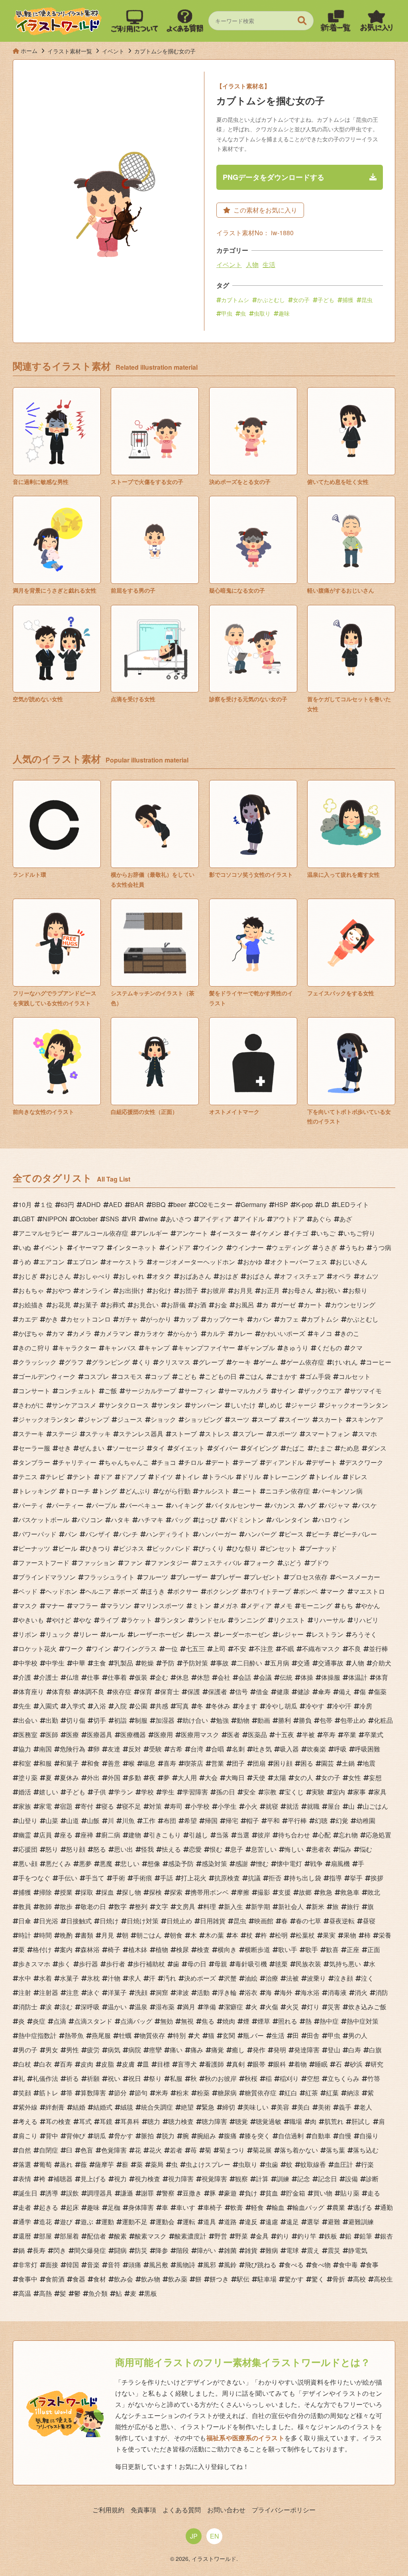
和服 (45, 1763)
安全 (249, 1792)
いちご (326, 1233)
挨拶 (377, 1878)
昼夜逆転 (342, 1921)
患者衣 (321, 1849)
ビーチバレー (358, 1534)
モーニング (316, 1606)
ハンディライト (168, 1534)
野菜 (241, 2236)
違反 (251, 2222)
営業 (218, 1763)
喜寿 (170, 1763)
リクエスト (289, 1620)
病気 (114, 2050)
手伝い (68, 1878)
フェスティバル (219, 1563)
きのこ (350, 1333)
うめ (25, 1262)
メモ (286, 1606)
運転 (189, 2222)
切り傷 (76, 1720)
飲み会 (124, 2279)
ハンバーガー (218, 1534)
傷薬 (380, 1692)
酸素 (120, 2236)
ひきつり (98, 1548)
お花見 (61, 1305)
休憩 (203, 1677)
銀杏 (386, 2236)
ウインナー (248, 1247)
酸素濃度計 (190, 2236)
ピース (294, 1534)
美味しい (256, 2107)
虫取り (262, 313)
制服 (141, 1720)
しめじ (273, 1405)
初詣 (120, 1720)
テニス (28, 1477)
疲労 (93, 2050)
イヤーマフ (88, 1247)
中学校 (28, 1663)
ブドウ (320, 1563)
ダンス (377, 1448)
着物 (300, 2064)
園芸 (328, 1763)
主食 (100, 1663)
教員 (25, 1906)
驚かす (294, 2279)
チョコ (167, 1462)
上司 (219, 1649)
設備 (351, 2179)
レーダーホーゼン (245, 1634)
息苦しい (264, 1849)
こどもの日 (221, 1376)
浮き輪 (227, 1992)
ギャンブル (259, 1348)
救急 (326, 1892)
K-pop (304, 1204)
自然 (25, 2150)
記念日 (328, 2179)
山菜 (52, 1820)
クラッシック (37, 1362)
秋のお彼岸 (221, 2078)
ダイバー (226, 1448)
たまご (323, 1448)
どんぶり (138, 1491)
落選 (25, 2164)
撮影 (264, 1892)
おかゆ (253, 1262)
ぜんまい (92, 1448)
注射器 (49, 1992)
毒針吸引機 (251, 1964)
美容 (283, 2107)
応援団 (28, 1849)
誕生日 (28, 2193)
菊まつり (232, 2150)
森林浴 (90, 1949)
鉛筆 (366, 2236)
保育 (146, 1692)
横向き (227, 1949)
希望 (190, 1820)
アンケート (192, 1233)
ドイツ (163, 1477)
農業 (339, 2207)
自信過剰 (291, 2136)
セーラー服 (34, 1448)
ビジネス (131, 1548)
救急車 (350, 1892)
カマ (58, 1333)
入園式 (49, 1706)
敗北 (374, 1892)
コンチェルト (77, 1391)
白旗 (375, 2050)
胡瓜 (100, 2136)
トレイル (328, 1477)
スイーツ (297, 1419)
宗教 (270, 1792)
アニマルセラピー (44, 1233)
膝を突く (257, 2136)
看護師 (214, 2064)
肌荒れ (334, 2121)
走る (374, 2193)
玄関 (229, 2035)
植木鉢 (138, 1949)
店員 (45, 1835)
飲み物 (151, 2279)
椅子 (114, 1949)
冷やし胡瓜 (281, 1706)
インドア (178, 1247)
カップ (189, 1319)
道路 (230, 2222)
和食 (93, 1763)
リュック (58, 1634)
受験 (155, 1749)
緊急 (208, 2107)
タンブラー (34, 1462)
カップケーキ (226, 1319)
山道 (73, 1820)
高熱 (45, 2293)
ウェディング (291, 1247)
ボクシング (222, 1591)
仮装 (141, 1677)
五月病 (280, 1663)
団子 (238, 1763)
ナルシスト (214, 1491)
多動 (135, 1777)
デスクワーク (364, 1462)
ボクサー (186, 1591)
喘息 (149, 1763)
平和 (273, 1820)
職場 (296, 2121)
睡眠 (321, 2064)
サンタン (170, 1405)
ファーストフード (44, 1563)
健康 (283, 1692)
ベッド (28, 1591)
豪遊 (230, 2193)
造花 (45, 2222)
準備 (210, 2007)
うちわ (355, 1247)
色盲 (87, 2150)
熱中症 (329, 2021)
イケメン (269, 1233)
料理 (210, 1906)
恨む (216, 1849)
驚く (318, 2279)
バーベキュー (144, 1505)
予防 (168, 1663)
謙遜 (127, 2193)
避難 (334, 2222)
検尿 (182, 1949)
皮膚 (128, 2064)
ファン (133, 1563)
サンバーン (206, 1405)
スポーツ (284, 1434)
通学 (25, 2222)
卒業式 (374, 1735)
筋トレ (49, 2093)
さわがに (31, 1405)
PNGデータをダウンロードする (274, 177)
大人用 (187, 1777)
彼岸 (264, 1835)
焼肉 (229, 2021)
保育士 (170, 1692)
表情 (25, 2179)
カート (313, 1305)
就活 (292, 1806)
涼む (66, 2007)
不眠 (288, 1649)
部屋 (45, 2236)
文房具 (186, 1906)
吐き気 (262, 1749)
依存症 (122, 1692)
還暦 (25, 2236)
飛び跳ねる (261, 2265)
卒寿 (329, 1735)
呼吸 (340, 1749)
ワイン (101, 1649)
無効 (167, 2021)
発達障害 (307, 2050)
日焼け (109, 1921)
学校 (147, 1792)
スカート (331, 1419)
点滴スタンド (93, 2021)
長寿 (39, 2250)
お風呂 (245, 1305)
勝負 (305, 1720)
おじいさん (351, 1262)
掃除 (45, 1892)
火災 (292, 2007)
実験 (318, 1792)
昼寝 (369, 1921)
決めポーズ (200, 1978)
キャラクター (77, 1348)
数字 (120, 1906)
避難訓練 (361, 2222)
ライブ (109, 1620)
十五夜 (284, 1735)
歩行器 (88, 1964)
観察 (241, 2179)
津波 (182, 1992)
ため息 (350, 1448)
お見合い (146, 1305)
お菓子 (88, 1305)
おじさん (58, 1276)
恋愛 (195, 1849)
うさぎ (328, 1247)
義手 (345, 2107)
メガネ (229, 1606)
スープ (267, 1419)
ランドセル (210, 1620)
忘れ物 (348, 1835)
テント (82, 1477)
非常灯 (28, 2265)
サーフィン (200, 1391)
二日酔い (249, 1663)
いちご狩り (359, 1233)
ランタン (173, 1620)
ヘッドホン (61, 1591)
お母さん (300, 1290)
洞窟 (162, 1992)
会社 (224, 1677)
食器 (79, 2279)
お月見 (243, 1290)
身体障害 (141, 2207)
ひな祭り (245, 1548)
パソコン (90, 1520)
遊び (66, 2222)
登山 (334, 2050)
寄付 (87, 1806)
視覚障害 (214, 2179)
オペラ (342, 1276)
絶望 (187, 2107)
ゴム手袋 (318, 1376)
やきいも (31, 1620)
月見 (108, 1935)
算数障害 (93, 2093)
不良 (355, 1649)
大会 (211, 1777)
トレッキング (37, 1491)
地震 (369, 1763)
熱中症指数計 (37, 2035)
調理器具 (100, 2193)
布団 (170, 1820)
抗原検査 (227, 1878)
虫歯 (272, 2164)
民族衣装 (308, 1964)
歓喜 (332, 1949)
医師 (52, 1735)
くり (144, 1362)
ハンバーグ (261, 1534)
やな (85, 1620)
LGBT (26, 1219)
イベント (229, 264)
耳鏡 (106, 2121)
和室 (25, 1763)
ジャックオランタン (47, 1419)
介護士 (49, 1677)
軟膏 (237, 2207)
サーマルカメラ (246, 1391)
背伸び (76, 2136)
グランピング (111, 1362)
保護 (194, 1692)
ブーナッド (321, 1548)
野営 (221, 2236)
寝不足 (131, 1806)
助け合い (195, 1720)
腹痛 (230, 2136)
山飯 (93, 1820)
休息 (182, 1677)
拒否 (275, 1878)
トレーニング (288, 1477)
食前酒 (55, 2279)
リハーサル (329, 1620)
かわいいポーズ (283, 1333)
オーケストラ (125, 1262)
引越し (198, 1835)
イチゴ (299, 1233)
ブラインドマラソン (47, 1577)
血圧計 (343, 2164)
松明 (281, 1935)
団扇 (259, 1763)
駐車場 (267, 2279)
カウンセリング (353, 1305)
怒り (52, 1849)
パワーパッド (37, 1534)
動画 (264, 1720)
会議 (265, 1677)
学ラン (124, 1792)
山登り (28, 1820)
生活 (269, 264)
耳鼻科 (130, 2121)
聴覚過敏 (269, 2121)
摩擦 (243, 1892)
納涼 (353, 2093)
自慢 (345, 2136)
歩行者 (116, 1964)
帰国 (211, 1820)
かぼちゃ (31, 1333)
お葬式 (116, 1305)
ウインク (211, 1247)
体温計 (358, 1677)
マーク (335, 1591)
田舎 (313, 2035)
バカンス (283, 1505)
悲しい (130, 1863)
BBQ (159, 1204)
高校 (359, 2279)
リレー (88, 1634)
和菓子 (69, 1763)
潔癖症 (233, 2007)
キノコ (323, 1333)
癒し (238, 2050)
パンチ (128, 1534)
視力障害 (181, 2179)
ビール (68, 1548)
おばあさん (195, 1276)
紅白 (291, 2093)
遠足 (292, 2222)
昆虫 (367, 300)
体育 (382, 1677)
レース (202, 1634)
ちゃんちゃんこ (127, 1462)
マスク (28, 1606)
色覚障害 (114, 2150)
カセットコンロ (88, 1319)
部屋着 (69, 2236)
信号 (241, 1692)
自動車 (321, 2136)
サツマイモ (366, 1391)
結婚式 (103, 2107)
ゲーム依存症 (305, 1362)
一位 (171, 1649)
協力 (25, 1749)
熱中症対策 (363, 2021)
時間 (45, 1935)
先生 (25, 1706)
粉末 (182, 2093)
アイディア (215, 1219)
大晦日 (235, 1777)
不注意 (264, 1649)
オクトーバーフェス (299, 1262)
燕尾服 (101, 2035)
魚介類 (98, 2293)
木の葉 (214, 1935)
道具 (210, 2222)
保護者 (218, 1692)
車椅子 (213, 2207)
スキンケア (367, 1419)
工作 (149, 1820)
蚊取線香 (313, 2164)
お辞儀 (176, 1305)
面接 (52, 2265)
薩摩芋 (104, 2164)
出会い (28, 1720)
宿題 (66, 1806)
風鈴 (230, 2265)
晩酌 (66, 1935)
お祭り (358, 1290)
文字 (162, 1906)
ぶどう (292, 1563)
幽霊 (25, 1835)
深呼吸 (90, 2007)
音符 (114, 2265)
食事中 (28, 2279)
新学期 (261, 1906)
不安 (240, 1649)
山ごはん (375, 1806)
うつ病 (382, 1247)
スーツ (240, 1419)
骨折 (339, 2279)
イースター (232, 1233)
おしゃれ (131, 1276)
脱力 (168, 2136)
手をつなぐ (34, 1878)
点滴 (60, 2021)
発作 (259, 2050)
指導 (335, 1878)
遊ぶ (87, 2222)
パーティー (68, 1505)
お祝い (331, 1290)
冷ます (248, 1706)
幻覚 (342, 1820)
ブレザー (229, 1577)
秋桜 (251, 2078)
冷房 (366, 1706)
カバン (262, 1319)
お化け (162, 1290)
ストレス (218, 1434)
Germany (254, 1204)
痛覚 (218, 2050)
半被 (308, 1735)
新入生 (233, 1906)
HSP (281, 1204)
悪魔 (106, 1863)
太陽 (280, 1777)
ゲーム (269, 1362)
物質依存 (152, 2035)
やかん (371, 1606)
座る (66, 1835)
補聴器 (63, 2179)
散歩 (66, 1906)
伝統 (286, 1677)
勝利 (284, 1720)
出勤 (52, 1720)
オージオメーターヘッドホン (194, 1262)
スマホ (367, 1434)
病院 (135, 2050)
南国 (45, 1749)
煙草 (264, 2021)
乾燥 (147, 1663)
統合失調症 (157, 2107)
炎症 (39, 2021)
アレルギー (152, 1233)
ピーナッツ (34, 1548)
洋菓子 (117, 1992)
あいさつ (178, 1219)
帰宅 (232, 1820)
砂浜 (356, 2064)
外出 (93, 1777)
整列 (141, 1906)
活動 (203, 1992)
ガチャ (128, 1319)
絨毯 (127, 2107)
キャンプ (157, 1348)
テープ (248, 1462)
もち (347, 1606)
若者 (176, 2150)
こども (187, 1376)
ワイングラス (138, 1649)
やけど (61, 1620)
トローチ (77, 1491)
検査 (203, 1949)
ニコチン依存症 (288, 1491)
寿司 (176, 1806)
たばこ (296, 1448)
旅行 (353, 1906)
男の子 (28, 2050)
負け (251, 2193)
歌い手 (288, 1949)
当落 (222, 1835)
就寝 (272, 1806)
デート (221, 1462)
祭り (155, 2078)
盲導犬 (187, 2064)
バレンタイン (291, 1520)
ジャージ (304, 1405)
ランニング (249, 1620)
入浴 (100, 1706)
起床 (73, 2207)
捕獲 (348, 300)
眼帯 (259, 2064)
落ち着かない (299, 2150)
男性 (73, 2050)
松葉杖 (305, 1935)
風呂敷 (159, 2265)
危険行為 (73, 1749)
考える (28, 2121)
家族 (25, 1806)
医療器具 (100, 1735)
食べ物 (321, 2265)
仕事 (93, 1677)
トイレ (190, 1477)
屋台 (334, 1806)
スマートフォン (328, 1434)
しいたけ (243, 1405)
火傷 (272, 2007)
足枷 (114, 2207)
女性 (355, 1777)
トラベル (221, 1477)
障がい (206, 2250)
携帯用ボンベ (210, 1892)
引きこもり (165, 1835)
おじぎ (28, 1276)
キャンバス (120, 1348)
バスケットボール (44, 1520)
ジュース (130, 1419)
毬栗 (281, 1964)
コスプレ (96, 1376)
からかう (186, 1333)
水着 (45, 1978)
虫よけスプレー (208, 2164)
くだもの (329, 1348)
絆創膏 (55, 2107)
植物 (162, 1949)
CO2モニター (213, 1204)
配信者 (96, 2236)
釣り (283, 2236)
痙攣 (155, 2050)
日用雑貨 (213, 1921)
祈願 (93, 2078)
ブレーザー (192, 1577)
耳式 (85, 2121)
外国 (114, 1777)
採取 (87, 1892)
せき (65, 1448)
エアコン (52, 1262)
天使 (259, 1777)
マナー (55, 1606)
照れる (288, 2021)
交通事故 (331, 1663)
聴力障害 (214, 2121)
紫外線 (28, 2107)
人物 (252, 264)
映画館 (264, 1921)
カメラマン (116, 1333)
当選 (243, 1835)
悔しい (294, 1849)
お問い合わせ (226, 2510)
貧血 (272, 2193)
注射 (25, 1992)
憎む (262, 1863)
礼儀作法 (45, 2078)
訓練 (283, 2179)
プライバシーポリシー (284, 2510)
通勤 (386, 2207)
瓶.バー (253, 2035)
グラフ (74, 1362)
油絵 (251, 1978)
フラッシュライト (109, 1577)
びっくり (211, 1548)
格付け (42, 1949)
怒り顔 (76, 1849)
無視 (187, 2021)
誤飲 (73, 2193)
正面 (374, 1949)
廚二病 (111, 1835)
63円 (67, 1204)
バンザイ (98, 1534)
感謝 (241, 1863)
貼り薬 (350, 2193)
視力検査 (147, 2179)
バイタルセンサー (237, 1505)
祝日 (135, 2078)
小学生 (227, 1806)
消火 (361, 1992)
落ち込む (366, 2150)
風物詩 (186, 2265)
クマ (356, 1348)
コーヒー (379, 1362)
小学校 (200, 1806)
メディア (259, 1606)
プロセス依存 (308, 1577)
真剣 (238, 2064)
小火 (251, 1806)
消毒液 (337, 1992)
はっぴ (208, 1520)
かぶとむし (271, 300)
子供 (100, 1792)
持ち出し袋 (305, 1878)
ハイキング (187, 1505)
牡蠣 (125, 2035)
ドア (106, 1477)
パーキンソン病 (340, 1491)
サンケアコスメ (74, 1405)
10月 (25, 1204)
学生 (168, 1792)
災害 (334, 2007)
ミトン (202, 1606)
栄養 (385, 1935)
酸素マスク (151, 2236)
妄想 (375, 1777)
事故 (222, 1663)
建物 (135, 1835)
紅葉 (332, 2093)
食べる (294, 2265)
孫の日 (226, 1792)
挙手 (356, 1878)
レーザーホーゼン (159, 1634)
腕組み (206, 2136)
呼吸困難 (367, 1749)
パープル (104, 1505)
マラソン (119, 1606)
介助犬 (382, 1663)
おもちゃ (31, 1290)
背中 (52, 2136)
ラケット (139, 1620)
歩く (65, 1964)
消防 (382, 1992)
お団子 (189, 1290)
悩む (366, 1849)
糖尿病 (227, 2093)
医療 (73, 1735)
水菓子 (69, 1978)
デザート (324, 1462)
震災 (334, 2250)
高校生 (383, 2279)
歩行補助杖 (149, 1964)
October (86, 1219)
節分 (120, 2093)
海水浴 (310, 1992)
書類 (87, 1935)
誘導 (52, 2193)
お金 (221, 1305)
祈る (73, 2078)
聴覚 (241, 2121)
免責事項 (143, 2510)
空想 (313, 2078)
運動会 (165, 2222)
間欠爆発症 (90, 2250)
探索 (176, 1892)
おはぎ (229, 1276)
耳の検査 (58, 2121)
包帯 (326, 1720)
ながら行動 (175, 1491)
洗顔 (141, 1992)
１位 (46, 1204)
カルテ (216, 1333)
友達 (114, 1749)
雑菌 (230, 2250)
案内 (66, 1949)
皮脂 (108, 2064)
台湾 (197, 1749)
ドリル (251, 1477)
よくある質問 (182, 2510)
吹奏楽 (316, 1749)
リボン (28, 1634)
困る (307, 1763)
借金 (262, 1692)
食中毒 (348, 2265)
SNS (112, 1219)
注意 (73, 1992)
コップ (160, 1376)
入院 (120, 1706)
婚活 (25, 1792)
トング (108, 1491)
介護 (25, 1677)
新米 (318, 1906)
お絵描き (31, 1305)
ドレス (358, 1477)
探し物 (131, 1892)
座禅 (87, 1835)
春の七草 (308, 1921)
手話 (167, 1878)
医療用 (163, 1735)
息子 (237, 1849)
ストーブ (184, 1434)
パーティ (31, 1505)
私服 (176, 2078)
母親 (221, 1964)
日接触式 (79, 1921)
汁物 (114, 1978)
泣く (367, 1978)
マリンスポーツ (162, 1606)
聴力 (154, 2121)
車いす (186, 2207)
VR (132, 1219)
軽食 (257, 2207)
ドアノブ (133, 1477)
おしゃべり (95, 1276)
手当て (95, 1878)
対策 (155, 1806)
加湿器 (165, 1720)
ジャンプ (96, 1419)
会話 (245, 1677)
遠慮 (272, 2222)
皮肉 (87, 2064)
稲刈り (289, 2078)
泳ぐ (93, 1992)
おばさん (259, 1276)
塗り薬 (28, 1777)
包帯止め (353, 1720)
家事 (359, 1792)
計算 (262, 2179)
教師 (45, 1906)
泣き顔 (343, 1978)
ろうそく (364, 1634)
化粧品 (383, 1720)
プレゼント (265, 1577)
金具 (262, 2236)
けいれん (345, 1362)
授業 (66, 1892)
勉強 (222, 1720)
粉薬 (203, 2093)
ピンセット (281, 1548)
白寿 (355, 2050)
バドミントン (245, 1520)
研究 (377, 2064)
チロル (194, 1462)
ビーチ (321, 1534)
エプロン (85, 1262)
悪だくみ (58, 1863)
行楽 (367, 2164)
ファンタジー (170, 1563)
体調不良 (92, 1692)
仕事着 (117, 1677)
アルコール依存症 (103, 1233)
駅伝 (243, 2279)
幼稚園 (366, 1820)
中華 (79, 1663)
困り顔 (283, 1763)
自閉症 (49, 2150)
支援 (284, 1892)
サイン (286, 1391)
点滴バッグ (136, 2021)
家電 (45, 1806)
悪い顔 (28, 1863)
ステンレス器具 (141, 1434)
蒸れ (66, 2164)
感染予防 (181, 1863)
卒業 (350, 1735)
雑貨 (251, 2250)
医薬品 (257, 1735)
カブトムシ (235, 300)
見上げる (93, 2179)
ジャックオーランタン (356, 1405)
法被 (292, 1978)
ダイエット (189, 1448)
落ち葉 (335, 2150)
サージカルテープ (151, 1391)
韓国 (73, 2265)
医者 (233, 1735)
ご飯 (111, 1391)
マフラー (85, 1606)
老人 (366, 2107)
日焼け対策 (143, 1921)
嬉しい (49, 1792)
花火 (155, 2150)
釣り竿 (307, 2236)
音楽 (93, 2265)
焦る (208, 2021)
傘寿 (324, 1692)
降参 (162, 2250)
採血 (108, 1892)
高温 (25, 2293)
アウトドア (288, 1219)
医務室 (28, 1735)
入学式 (76, 1706)
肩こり (28, 2136)
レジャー (291, 1634)
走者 (25, 2207)
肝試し (361, 2121)
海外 (286, 1992)
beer (180, 1204)
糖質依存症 (261, 2093)
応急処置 (379, 1835)
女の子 (301, 300)
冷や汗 (342, 1706)
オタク (162, 1276)
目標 (163, 2064)
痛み (197, 2050)
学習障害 (195, 1792)
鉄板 (331, 2236)
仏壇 (73, 1677)
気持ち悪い (345, 1964)
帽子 (253, 1820)
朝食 (176, 1935)
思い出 (124, 1849)
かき (52, 1319)
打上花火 (194, 1878)
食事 (372, 2265)
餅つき (219, 2279)
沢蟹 (230, 1978)
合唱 (218, 1749)
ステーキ (31, 1434)
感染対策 (214, 1863)
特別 (179, 2035)
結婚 (79, 2107)
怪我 (147, 1849)
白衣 (45, 2064)
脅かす (124, 2136)
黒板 (151, 2293)
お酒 (200, 1305)
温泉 (141, 2007)
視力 (120, 2179)
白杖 (25, 2064)
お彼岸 (216, 1290)
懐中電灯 (289, 1863)
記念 (304, 2179)
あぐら (322, 1219)
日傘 (25, 1921)
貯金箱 (296, 2193)
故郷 (305, 1892)
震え (313, 2250)
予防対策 (195, 1663)
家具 (380, 1792)
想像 (154, 1863)
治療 (272, 1978)
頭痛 (135, 2265)
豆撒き (192, 2193)
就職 (313, 1806)
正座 (353, 1949)
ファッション (96, 1563)
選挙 (313, 2222)
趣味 (284, 313)
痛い (176, 2050)
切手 (100, 1720)
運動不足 (135, 2222)
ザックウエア (323, 1391)
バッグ (181, 1520)
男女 (52, 2050)
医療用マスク (200, 1735)
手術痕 (143, 1878)
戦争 (316, 1863)
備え (345, 1692)
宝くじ (294, 1792)
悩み (345, 1849)
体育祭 (61, 1692)
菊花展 (262, 2150)
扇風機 (340, 1863)
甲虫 (227, 313)
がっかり (159, 1319)
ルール (116, 1634)
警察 (168, 2193)
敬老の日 (93, 1906)
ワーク (74, 1649)
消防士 (28, 2007)
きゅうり (296, 1348)
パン (71, 1534)
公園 (141, 1706)
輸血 (278, 2207)
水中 (25, 1978)
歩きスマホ (34, 1964)
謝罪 (147, 2193)
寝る (108, 1806)
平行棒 (297, 1820)
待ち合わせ (294, 1835)
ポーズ (128, 1591)
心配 (324, 1835)
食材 (100, 2279)
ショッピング (203, 1419)
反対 (135, 1749)
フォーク (262, 1563)
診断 (372, 2179)
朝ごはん (149, 1935)
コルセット (355, 1376)
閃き (60, 2250)
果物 (350, 1935)
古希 (176, 1749)
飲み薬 (178, 2279)
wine (151, 1219)
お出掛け (131, 1290)
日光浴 (49, 1921)
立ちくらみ (343, 2078)
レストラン (328, 1634)
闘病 (120, 2250)
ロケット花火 (37, 1649)
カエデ (28, 1319)
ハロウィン (334, 1520)
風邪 (210, 2265)
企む (162, 1677)
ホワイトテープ (269, 1591)
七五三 (195, 1649)
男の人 (358, 2035)
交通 (304, 1663)
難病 (272, 2250)
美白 (304, 2107)
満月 (189, 2007)
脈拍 (147, 2136)
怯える (171, 1849)
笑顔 (25, 2093)
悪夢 (85, 1863)
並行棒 (379, 1649)
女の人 (304, 1777)
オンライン (95, 1290)
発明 (280, 2050)
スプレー (251, 1434)
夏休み (69, 1777)
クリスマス (175, 1362)
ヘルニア (98, 1591)
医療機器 (133, 1735)
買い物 (323, 2193)
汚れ (170, 1978)
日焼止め (179, 1921)
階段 (182, 2250)
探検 (155, 1892)
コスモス (130, 1376)
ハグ (310, 1505)
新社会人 (291, 1906)
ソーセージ (128, 1448)
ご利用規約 (108, 2510)
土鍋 (348, 1763)
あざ (346, 1219)
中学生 (55, 1663)
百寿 (66, 2064)
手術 (119, 1878)
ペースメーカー (358, 1577)
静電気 (358, 2250)
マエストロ (369, 1591)
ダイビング (262, 1448)
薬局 (157, 2164)
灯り (313, 2007)
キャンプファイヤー (206, 1348)
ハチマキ (151, 1520)
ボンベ (308, 1591)
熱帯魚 (74, 2035)
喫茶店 (194, 1763)
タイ (159, 1448)
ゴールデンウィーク (47, 1376)
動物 (243, 1720)
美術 (324, 2107)
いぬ (25, 1247)
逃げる (363, 2207)
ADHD (91, 1204)
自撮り (369, 2136)
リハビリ (366, 1620)
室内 (339, 1792)
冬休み (221, 1706)
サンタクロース (127, 1405)
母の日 (197, 1964)
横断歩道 (257, 1949)
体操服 (331, 1677)
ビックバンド (171, 1548)
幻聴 (321, 1820)
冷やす (315, 1706)
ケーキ (241, 1362)
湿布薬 (165, 2007)
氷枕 (93, 1978)
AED (116, 1204)
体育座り (31, 1692)
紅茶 (312, 2093)
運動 (108, 2222)
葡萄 (45, 2164)
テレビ (55, 1477)
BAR (137, 1204)
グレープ (211, 1362)
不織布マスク (321, 1649)
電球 (292, 2250)
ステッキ (98, 1434)
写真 (182, 1706)
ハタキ (120, 1520)
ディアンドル (284, 1462)
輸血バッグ (308, 2207)
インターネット (135, 1247)
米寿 (162, 2093)
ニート (248, 1491)
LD (325, 1204)
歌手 (312, 1949)
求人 (135, 1978)
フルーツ (155, 1577)
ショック (163, 1419)
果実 (329, 1935)
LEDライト (353, 1204)
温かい (117, 2007)
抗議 (254, 1878)
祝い (114, 2078)
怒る (100, 1849)
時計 (25, 1935)
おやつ (61, 1290)
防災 (141, 2250)
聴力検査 (181, 2121)
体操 (307, 1677)
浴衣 (251, 1992)
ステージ (65, 1434)
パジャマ (337, 1505)
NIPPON (55, 1219)
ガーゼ (286, 1305)
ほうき (155, 1591)
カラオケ (152, 1333)
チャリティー (77, 1462)
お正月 (270, 1290)
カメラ (82, 1333)
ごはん (254, 1376)
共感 (162, 1706)
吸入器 (289, 1749)
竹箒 (374, 2078)
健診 (304, 1692)
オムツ (369, 1276)
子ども (326, 300)
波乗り (316, 1978)
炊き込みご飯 (367, 2007)
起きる (49, 2207)
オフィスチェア (302, 1276)
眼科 (280, 2064)
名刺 (238, 1749)
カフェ (289, 1319)
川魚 (128, 1820)
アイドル (252, 1219)
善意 (114, 1763)
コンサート (34, 1391)
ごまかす (284, 1376)
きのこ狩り (34, 1348)
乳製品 (124, 1663)
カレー (243, 1333)
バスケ (367, 1505)
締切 (229, 2107)
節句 (141, 2093)
